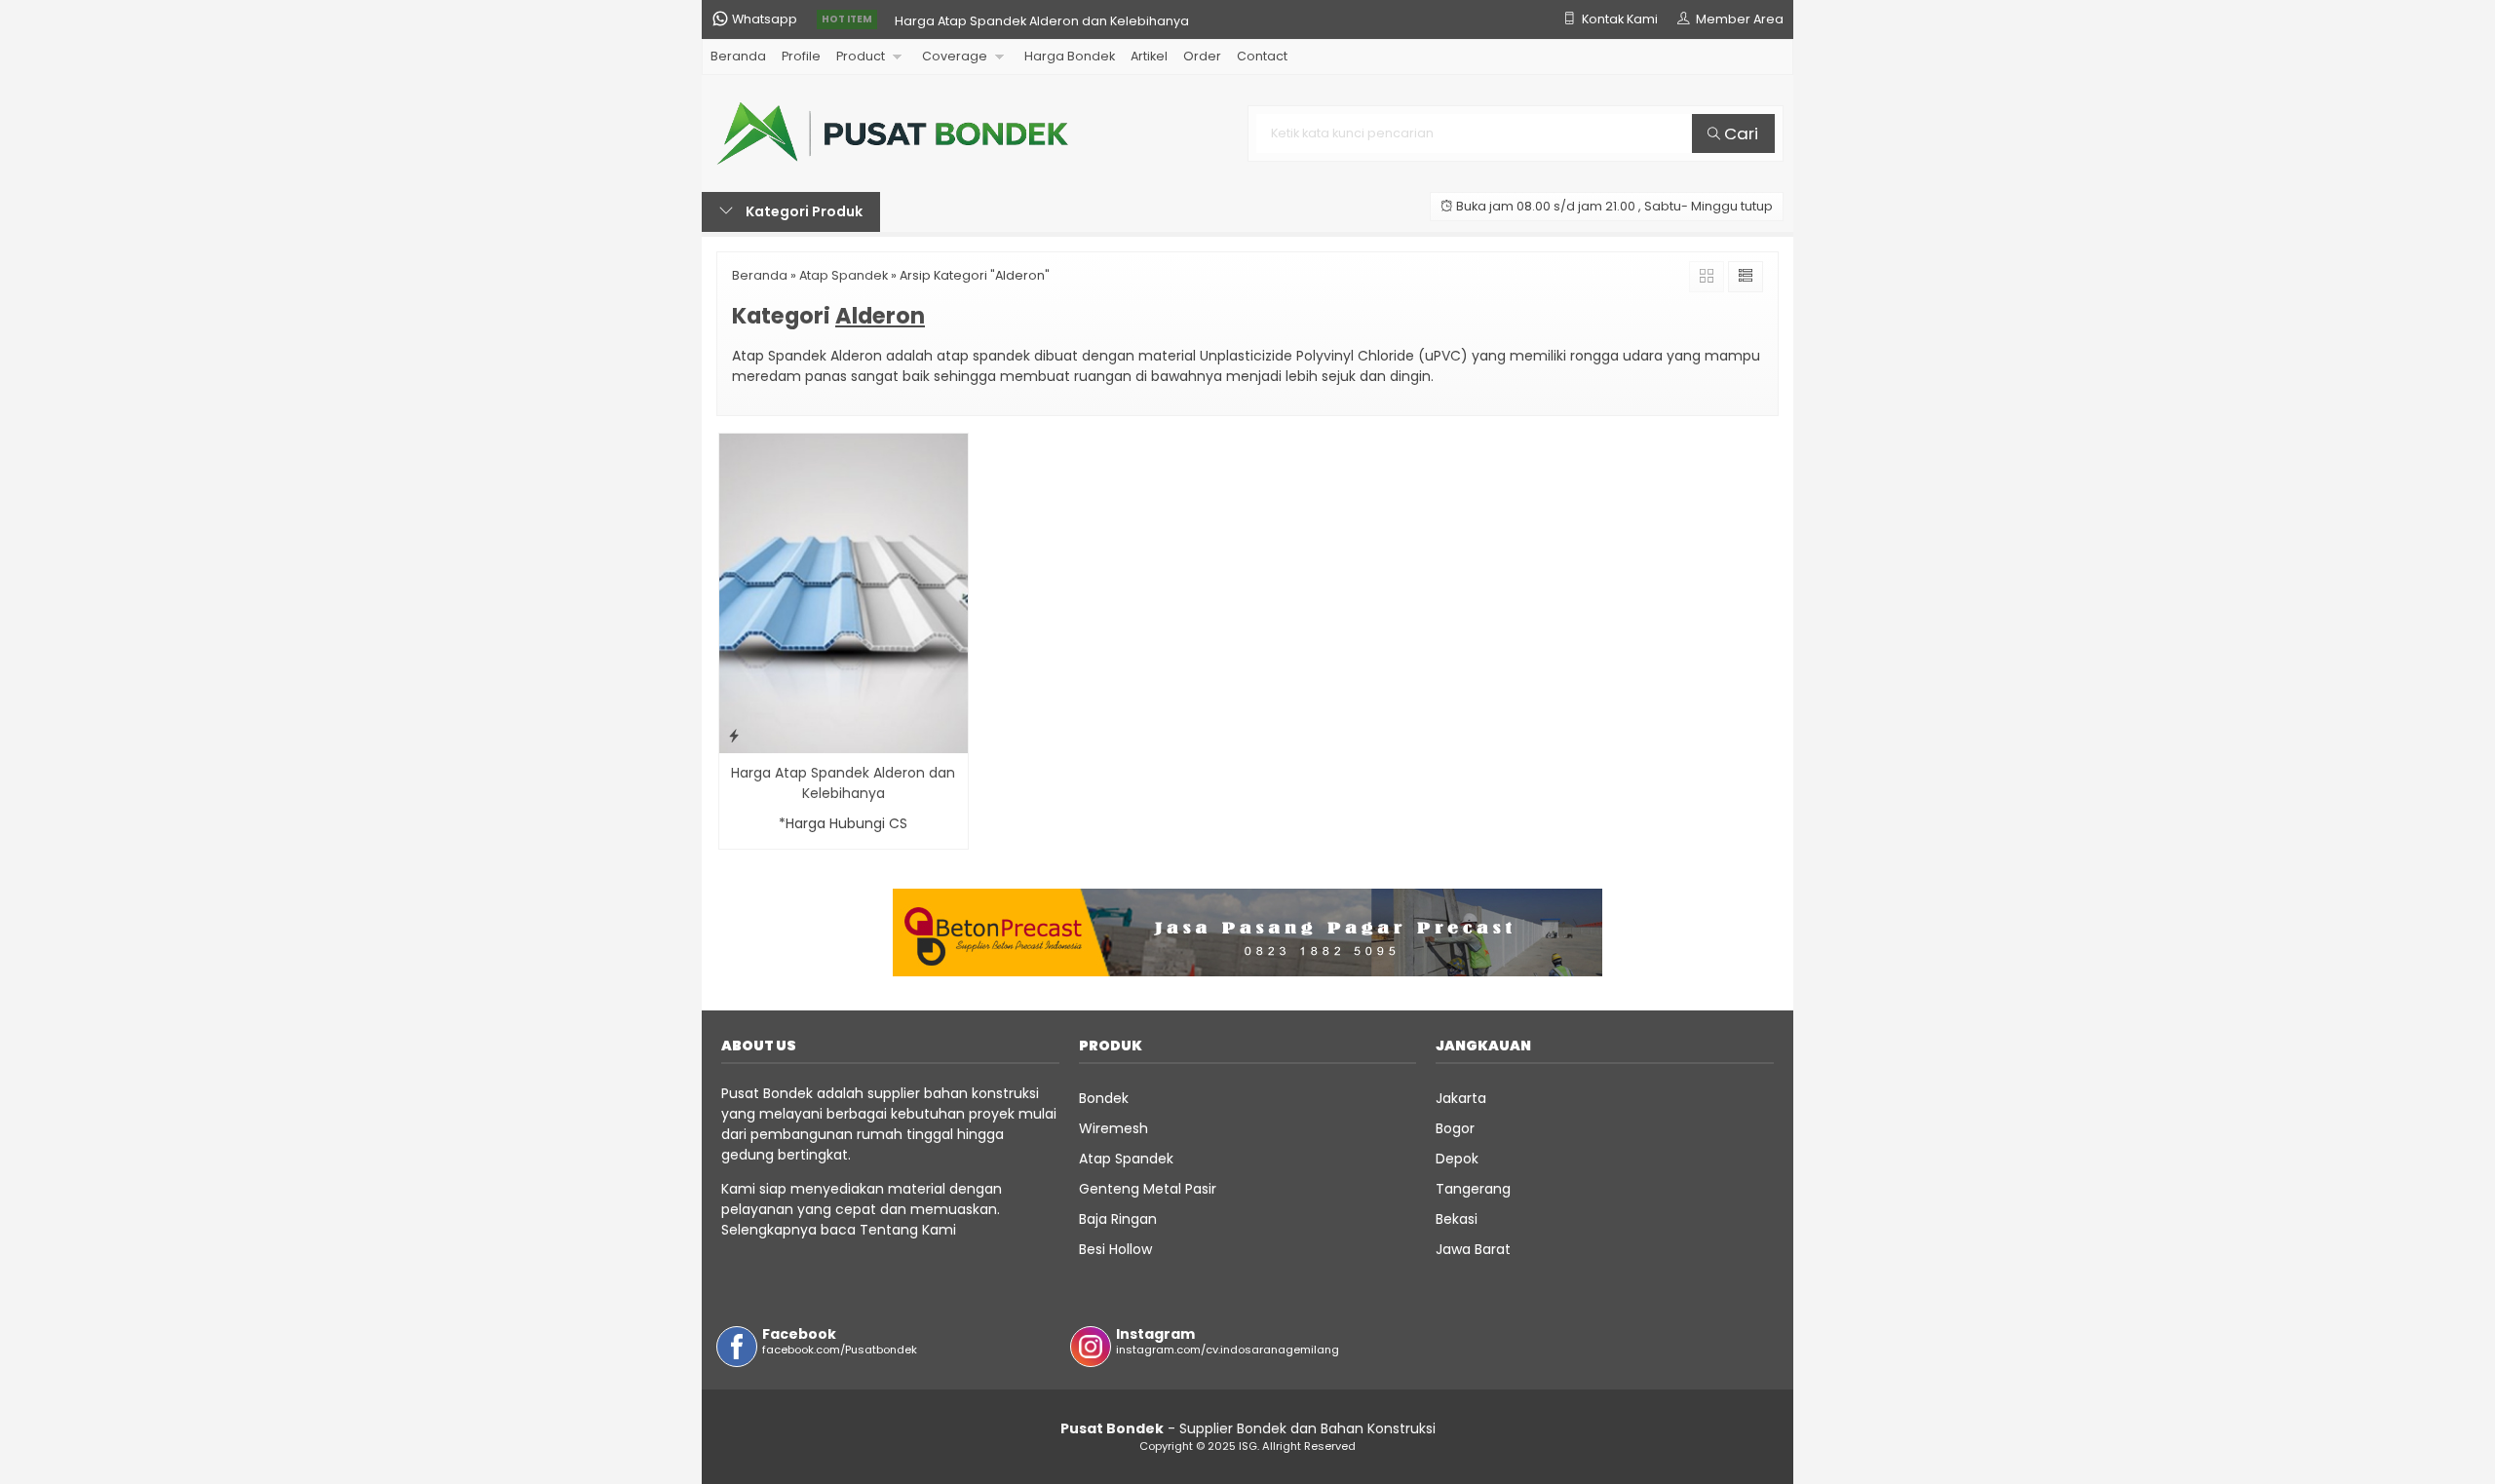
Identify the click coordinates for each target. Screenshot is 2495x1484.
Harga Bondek (1070, 56)
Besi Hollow (1115, 1249)
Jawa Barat (1473, 1249)
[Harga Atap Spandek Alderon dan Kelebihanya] (844, 592)
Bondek (1104, 1098)
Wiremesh (1113, 1128)
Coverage (955, 56)
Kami (937, 1230)
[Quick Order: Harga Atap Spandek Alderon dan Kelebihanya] (734, 735)
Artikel (1149, 56)
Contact (1262, 56)
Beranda (738, 56)
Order (1202, 56)
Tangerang (1473, 1189)
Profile (801, 56)
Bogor (1455, 1128)
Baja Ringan (1118, 1219)
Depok (1457, 1159)
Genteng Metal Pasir (1148, 1189)
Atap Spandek (1126, 1159)
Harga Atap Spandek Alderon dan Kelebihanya (1042, 19)
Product (861, 56)
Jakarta (1461, 1098)
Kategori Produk (803, 211)
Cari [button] (1739, 133)
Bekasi (1457, 1219)
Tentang (889, 1230)
